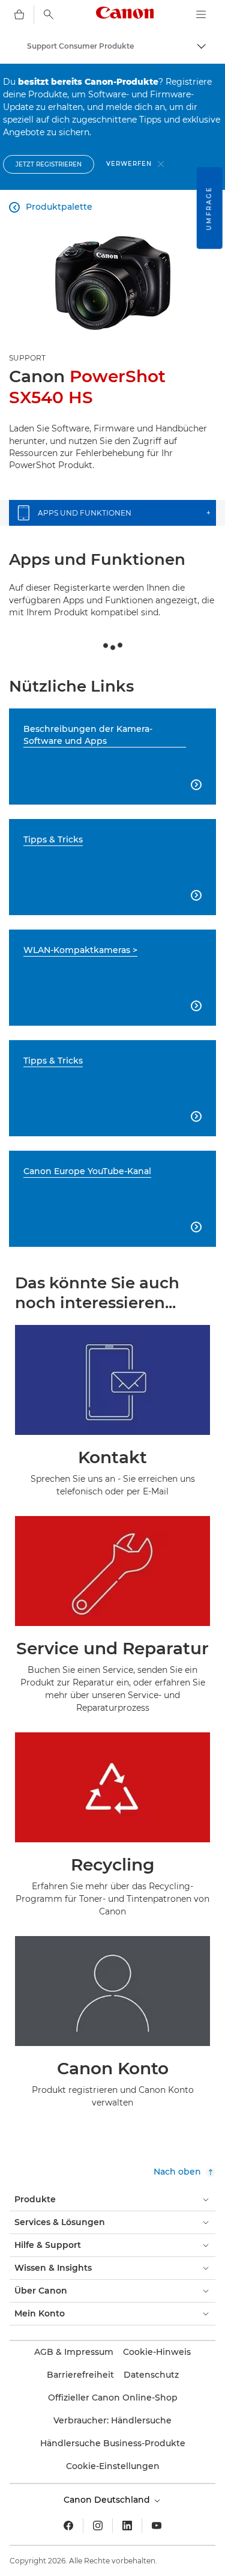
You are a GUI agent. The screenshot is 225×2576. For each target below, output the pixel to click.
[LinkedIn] (127, 2526)
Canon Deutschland (108, 2500)
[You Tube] (157, 2526)
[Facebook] (68, 2526)
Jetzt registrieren (49, 164)
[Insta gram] (98, 2526)
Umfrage (209, 208)
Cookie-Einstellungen (113, 2466)
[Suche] (49, 14)
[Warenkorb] (19, 14)
